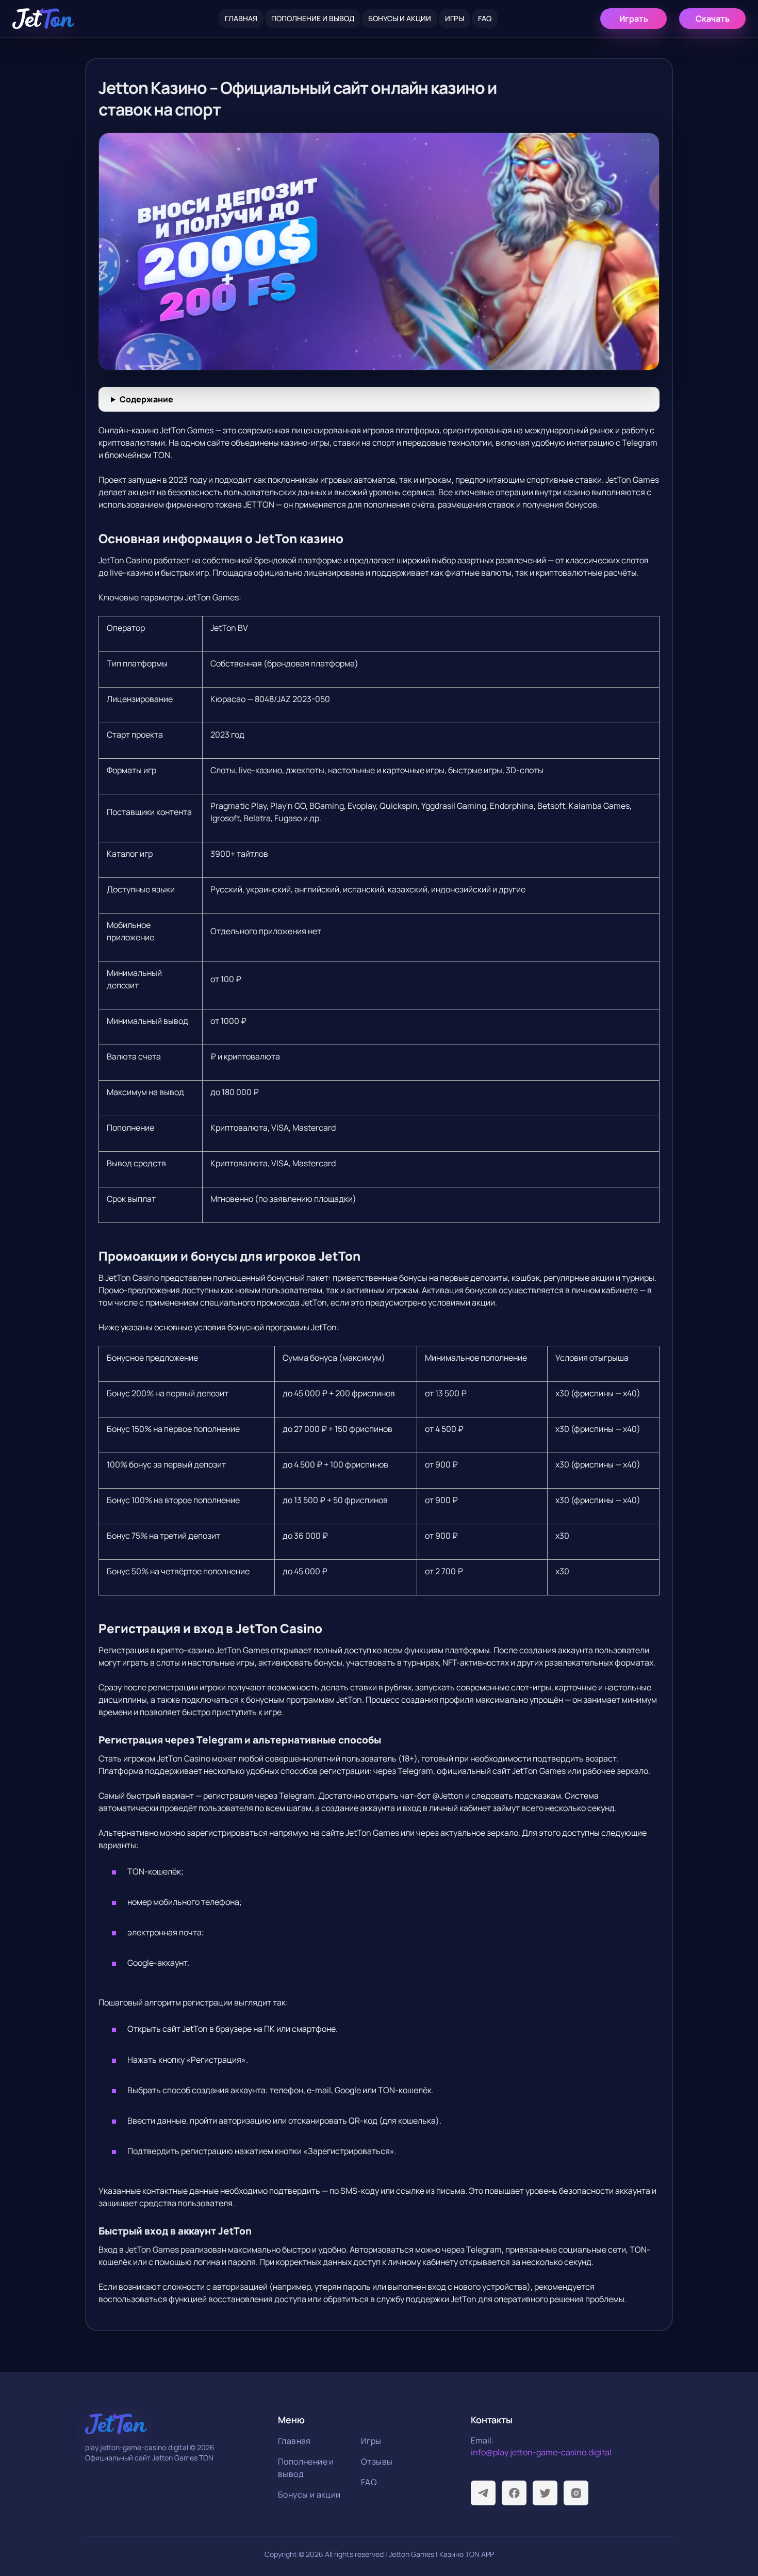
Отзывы (377, 2461)
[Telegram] (483, 2493)
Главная (241, 18)
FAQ (485, 18)
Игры (455, 18)
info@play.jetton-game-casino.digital (541, 2452)
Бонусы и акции (400, 18)
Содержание (146, 399)
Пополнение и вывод (313, 18)
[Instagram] (576, 2493)
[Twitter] (545, 2493)
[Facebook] (514, 2493)
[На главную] (43, 19)
